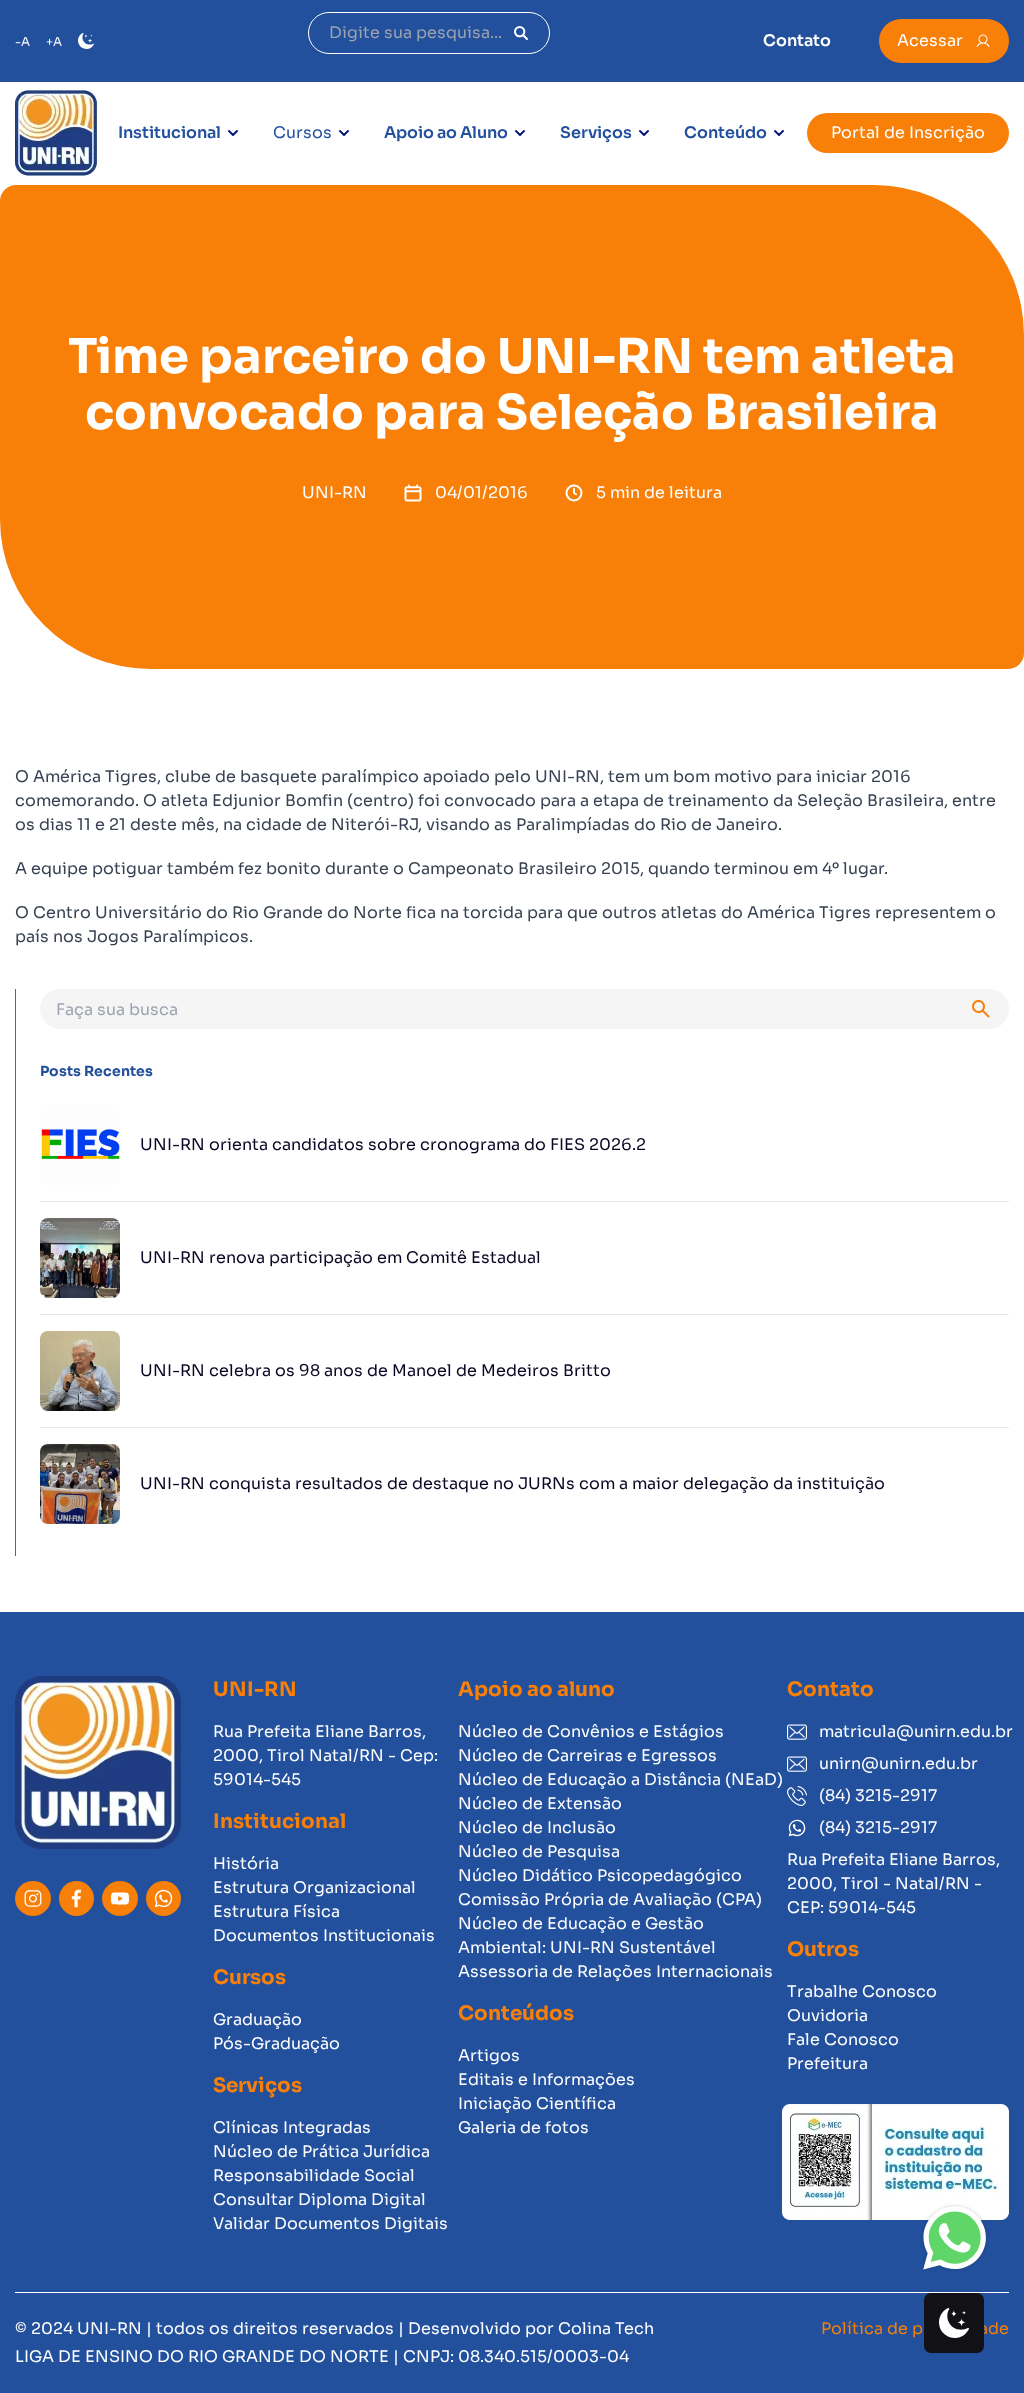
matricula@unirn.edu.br (914, 1731)
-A (22, 41)
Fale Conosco (843, 2039)
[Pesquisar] (521, 33)
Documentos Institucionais (324, 1935)
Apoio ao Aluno (446, 132)
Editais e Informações (546, 2079)
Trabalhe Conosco (862, 1991)
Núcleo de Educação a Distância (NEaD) (620, 1779)
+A (54, 41)
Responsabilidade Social (314, 2175)
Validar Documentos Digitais (330, 2223)
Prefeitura (827, 2063)
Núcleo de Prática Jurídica (321, 2151)
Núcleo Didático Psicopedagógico (600, 1875)
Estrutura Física (276, 1911)
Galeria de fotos (523, 2127)
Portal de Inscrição (908, 132)
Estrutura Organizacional (314, 1887)
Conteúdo (725, 132)
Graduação (257, 2019)
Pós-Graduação (276, 2043)
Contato (797, 40)
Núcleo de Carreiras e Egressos (587, 1755)
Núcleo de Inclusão (537, 1827)
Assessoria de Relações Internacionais (615, 1971)
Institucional (169, 132)
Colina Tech (606, 2328)
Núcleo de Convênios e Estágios (591, 1731)
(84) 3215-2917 (878, 1795)
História (246, 1863)
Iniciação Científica (537, 2103)
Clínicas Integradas (292, 2127)
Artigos (489, 2055)
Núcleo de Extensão (540, 1803)
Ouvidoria (827, 2015)
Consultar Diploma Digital (319, 2199)
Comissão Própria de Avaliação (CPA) (610, 1899)
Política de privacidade (915, 2328)
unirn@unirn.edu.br (898, 1763)
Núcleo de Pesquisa (539, 1851)
